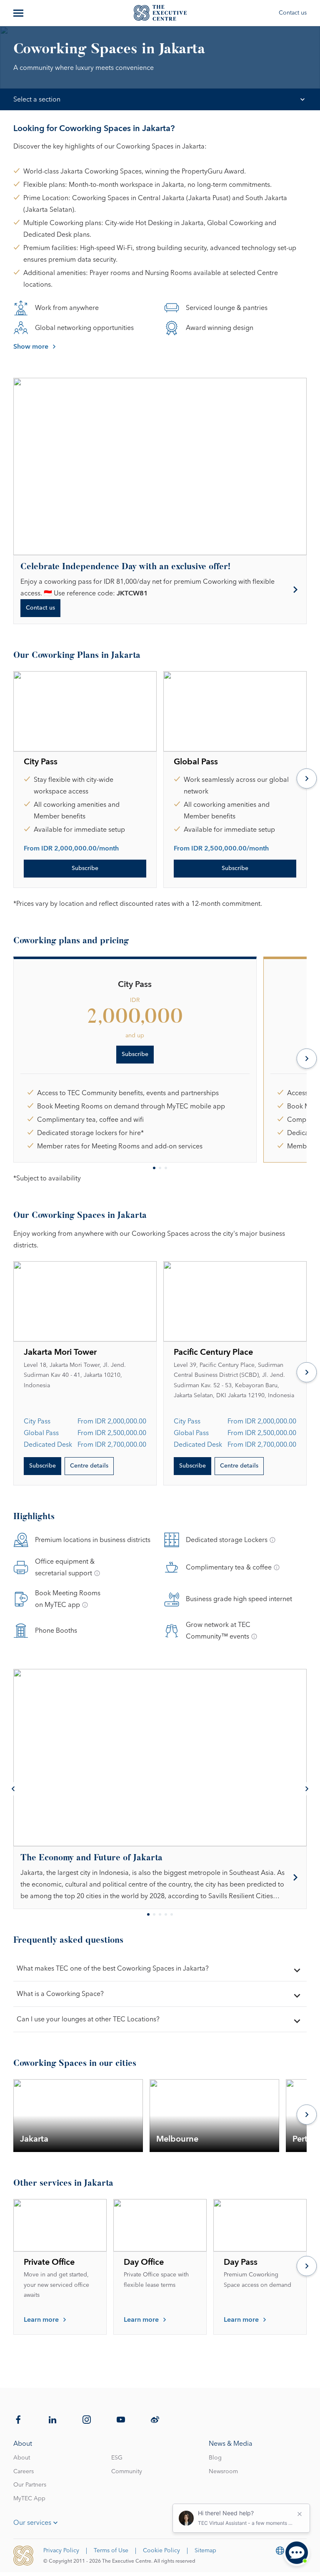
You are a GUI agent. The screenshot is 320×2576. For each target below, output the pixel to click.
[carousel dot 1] (154, 1168)
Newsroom (223, 2472)
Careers (24, 2472)
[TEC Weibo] (155, 2420)
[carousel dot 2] (160, 1168)
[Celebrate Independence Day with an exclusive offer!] (160, 590)
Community (127, 2472)
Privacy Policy (61, 2551)
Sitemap (205, 2551)
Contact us (293, 13)
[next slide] (307, 779)
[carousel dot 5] (172, 1914)
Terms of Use (111, 2551)
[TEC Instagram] (87, 2420)
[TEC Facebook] (18, 2420)
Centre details (89, 1466)
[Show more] (19, 13)
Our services (32, 2523)
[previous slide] (13, 1789)
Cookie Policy (161, 2551)
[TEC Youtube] (121, 2420)
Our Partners (30, 2485)
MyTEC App (29, 2499)
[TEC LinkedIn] (52, 2420)
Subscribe (85, 868)
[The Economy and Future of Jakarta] (160, 1878)
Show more (31, 347)
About (22, 2458)
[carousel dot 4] (166, 1914)
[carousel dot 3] (166, 1168)
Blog (215, 2458)
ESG (117, 2458)
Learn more (41, 2320)
